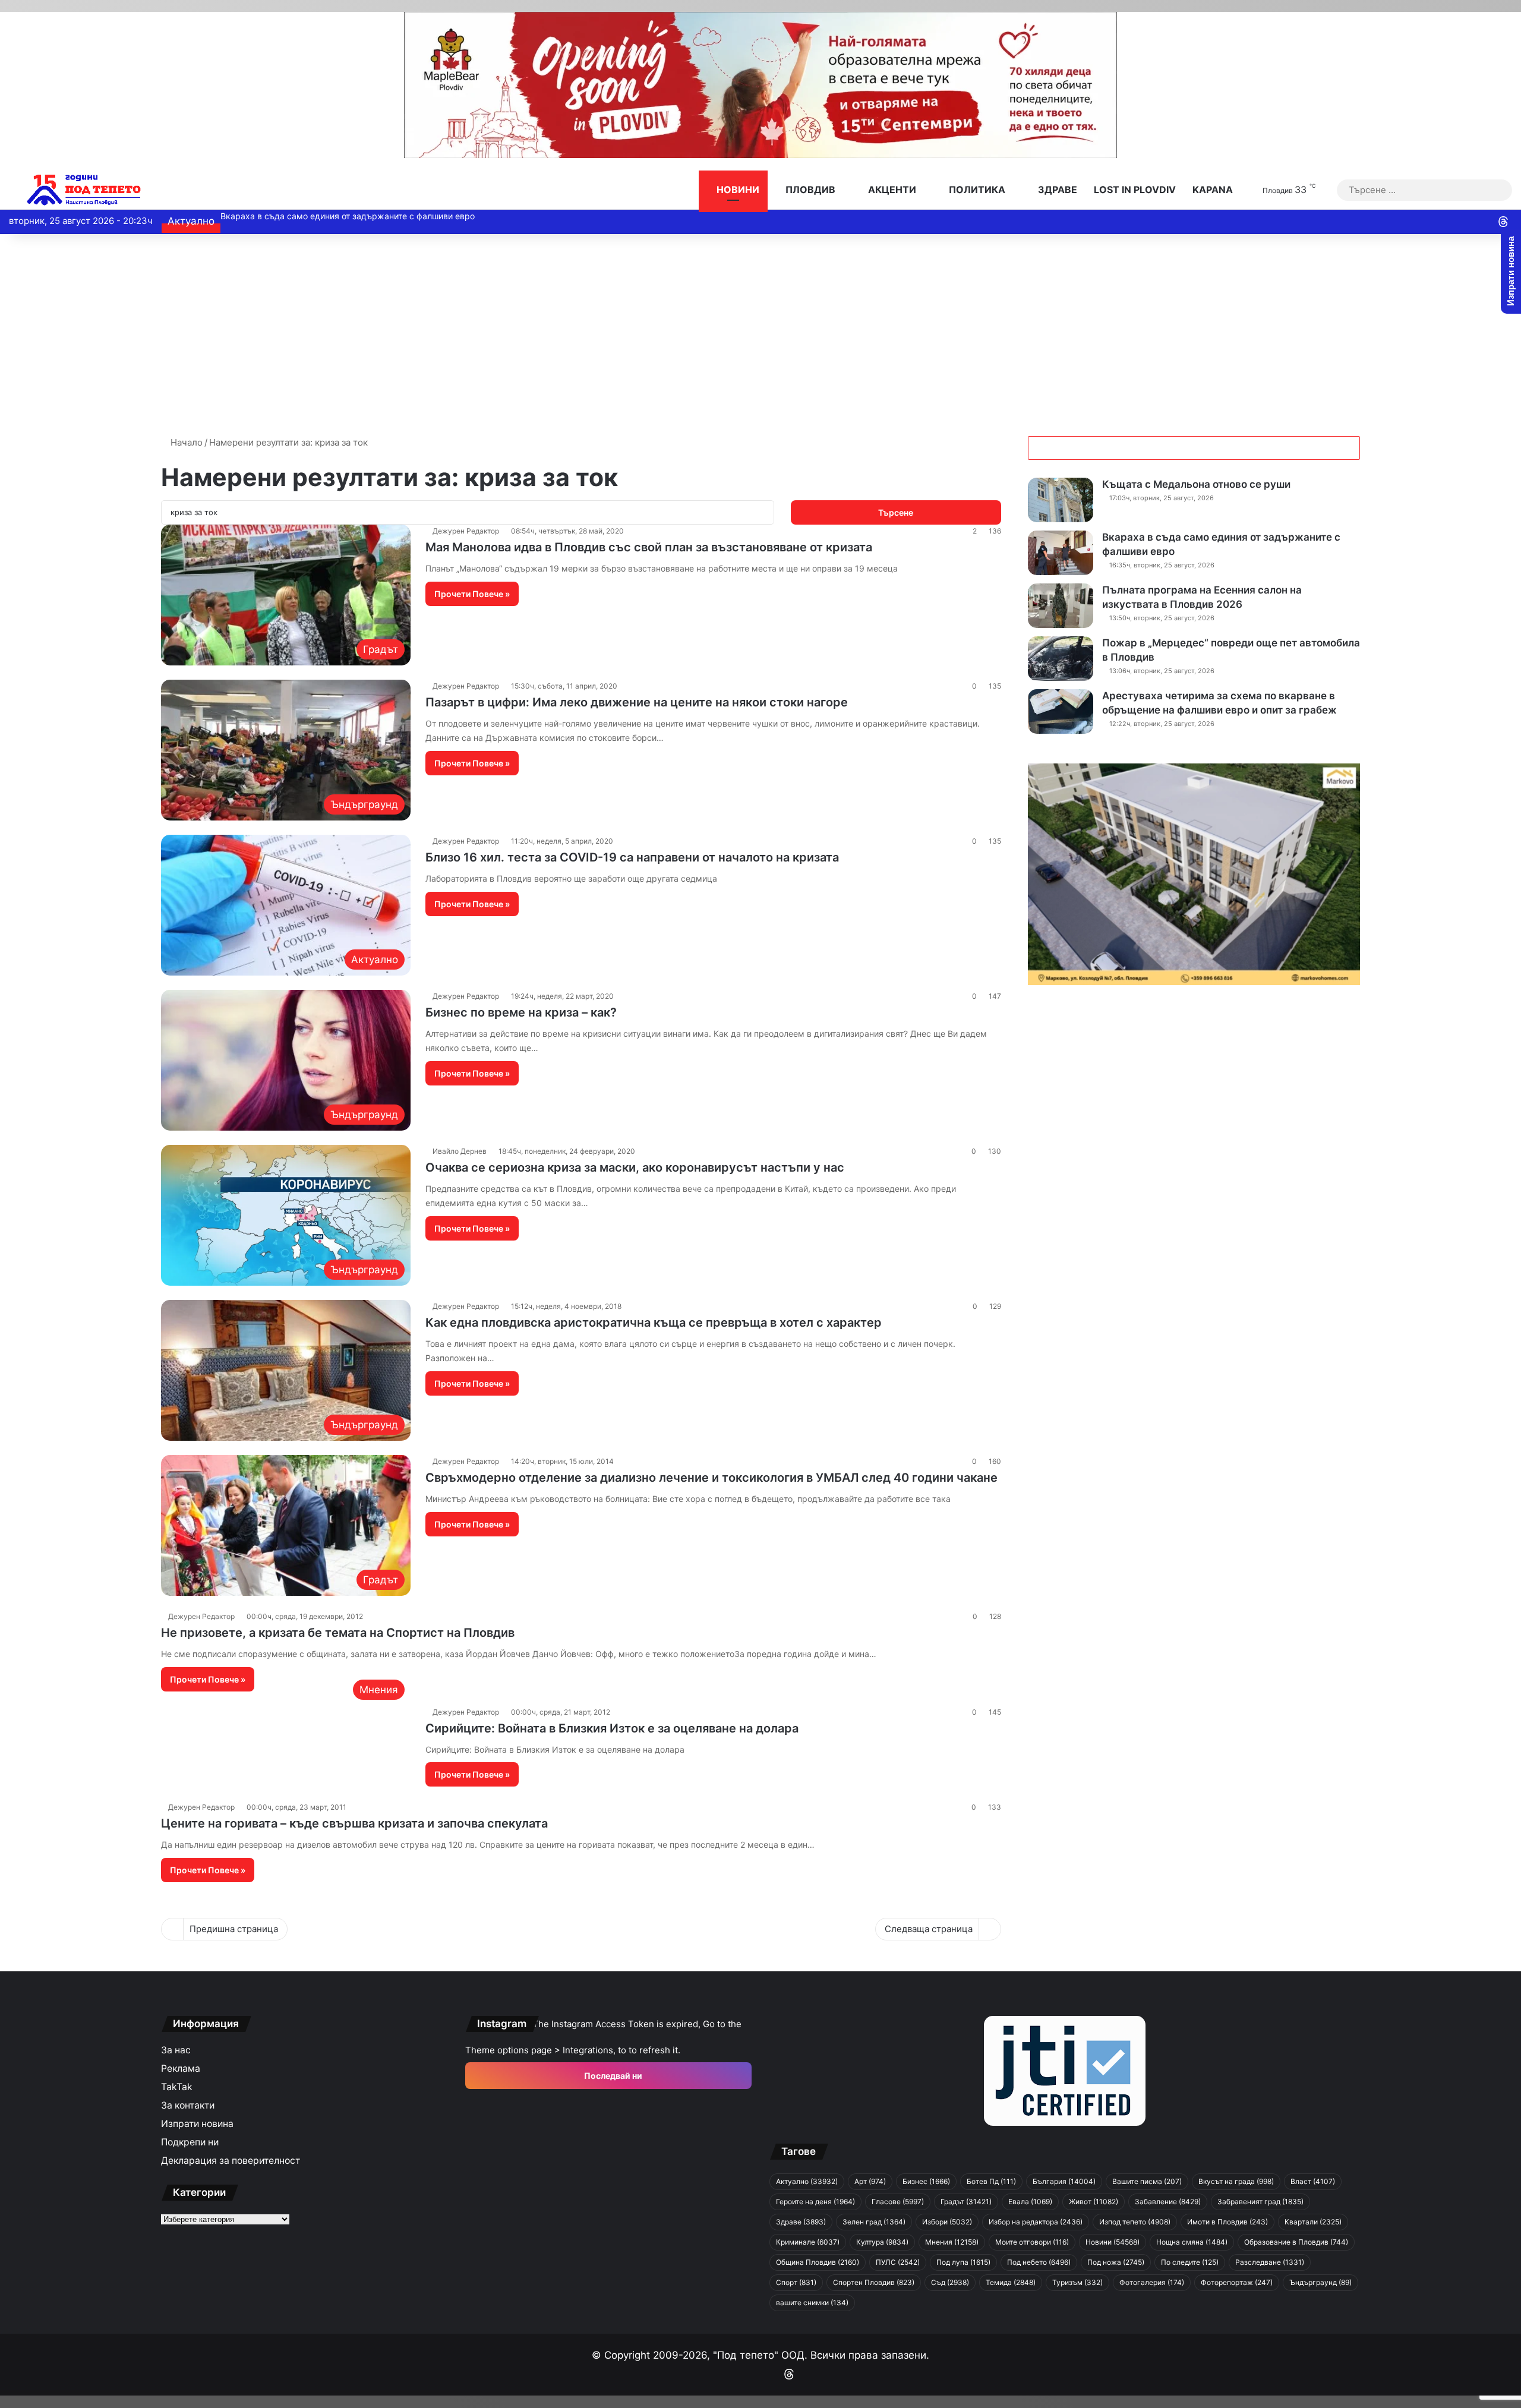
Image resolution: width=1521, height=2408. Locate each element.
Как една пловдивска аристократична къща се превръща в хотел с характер (654, 1323)
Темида (1011, 2282)
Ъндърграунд (1320, 2282)
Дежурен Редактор (466, 531)
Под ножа (1116, 2262)
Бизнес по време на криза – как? (521, 1012)
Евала (1030, 2202)
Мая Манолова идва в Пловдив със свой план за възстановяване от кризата (649, 547)
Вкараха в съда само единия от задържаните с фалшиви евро (356, 216)
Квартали (1313, 2222)
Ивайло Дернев (460, 1151)
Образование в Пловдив (1296, 2242)
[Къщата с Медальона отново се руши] (1061, 500)
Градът (966, 2202)
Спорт (796, 2282)
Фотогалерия (1152, 2282)
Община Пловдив (818, 2262)
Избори (947, 2222)
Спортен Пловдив (874, 2282)
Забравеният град (1260, 2202)
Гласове (898, 2202)
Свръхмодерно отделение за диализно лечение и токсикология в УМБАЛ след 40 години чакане (711, 1478)
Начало (185, 442)
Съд (950, 2282)
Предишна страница (234, 1929)
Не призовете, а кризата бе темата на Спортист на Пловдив (338, 1633)
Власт (1313, 2181)
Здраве (1056, 190)
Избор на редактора (1036, 2222)
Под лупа (963, 2262)
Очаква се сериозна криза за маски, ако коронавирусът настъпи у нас (635, 1167)
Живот (1094, 2202)
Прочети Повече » (472, 594)
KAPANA (1213, 190)
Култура (882, 2242)
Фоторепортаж (1237, 2282)
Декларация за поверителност (231, 2161)
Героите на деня (815, 2202)
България (1064, 2181)
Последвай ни (612, 2076)
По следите (1190, 2262)
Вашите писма (1147, 2181)
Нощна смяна (1192, 2242)
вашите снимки (812, 2303)
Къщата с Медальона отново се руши (1196, 484)
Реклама (181, 2068)
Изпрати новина (197, 2124)
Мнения (952, 2242)
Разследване (1270, 2262)
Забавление (1168, 2202)
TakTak (177, 2087)
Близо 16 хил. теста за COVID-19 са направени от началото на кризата (632, 857)
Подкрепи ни (190, 2142)
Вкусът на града (1236, 2181)
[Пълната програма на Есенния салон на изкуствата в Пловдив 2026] (1061, 606)
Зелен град (874, 2222)
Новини (737, 190)
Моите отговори (1032, 2242)
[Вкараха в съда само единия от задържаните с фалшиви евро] (1061, 553)
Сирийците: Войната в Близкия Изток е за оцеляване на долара (612, 1728)
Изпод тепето (1135, 2222)
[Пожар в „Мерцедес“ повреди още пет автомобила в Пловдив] (1061, 659)
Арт (870, 2181)
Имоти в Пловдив (1227, 2222)
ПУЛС (898, 2262)
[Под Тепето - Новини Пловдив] (84, 190)
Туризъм (1077, 2282)
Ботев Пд (991, 2181)
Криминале (808, 2242)
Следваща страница (929, 1929)
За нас (176, 2050)
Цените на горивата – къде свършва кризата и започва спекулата (354, 1823)
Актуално (807, 2181)
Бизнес (926, 2181)
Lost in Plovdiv (1135, 190)
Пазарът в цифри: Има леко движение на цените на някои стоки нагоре (637, 702)
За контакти (188, 2105)
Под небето (1039, 2262)
